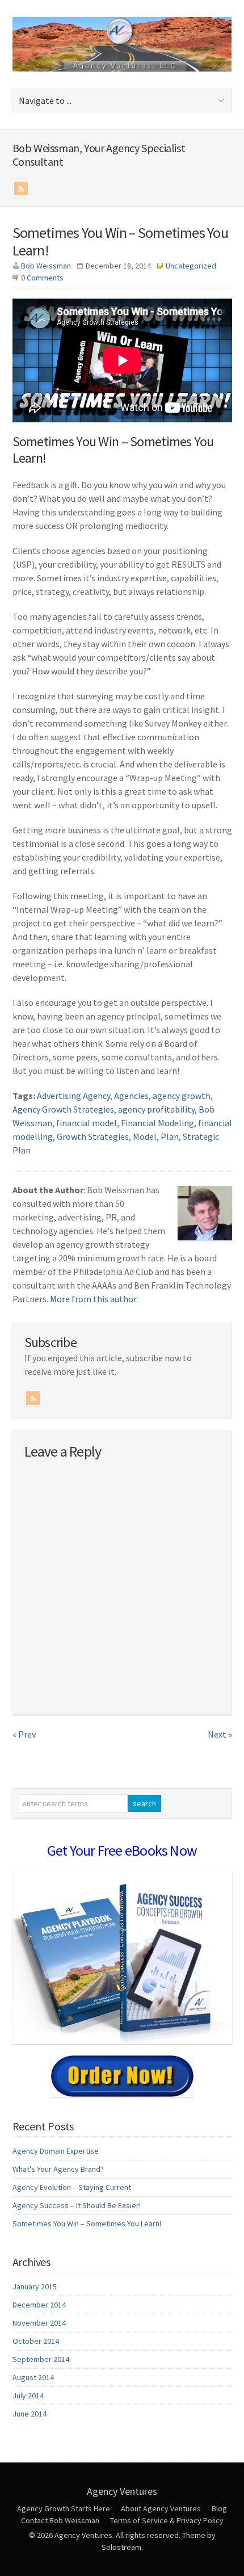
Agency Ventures (122, 2491)
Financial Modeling (157, 1123)
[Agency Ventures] (122, 68)
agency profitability (156, 1109)
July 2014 (28, 2395)
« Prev (24, 1734)
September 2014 (41, 2359)
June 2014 (30, 2414)
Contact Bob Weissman (60, 2520)
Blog (219, 2508)
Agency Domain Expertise (56, 2151)
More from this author (93, 1299)
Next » (220, 1734)
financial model (87, 1123)
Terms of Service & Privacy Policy (167, 2520)
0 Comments (42, 278)
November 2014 (39, 2323)
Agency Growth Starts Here (64, 2508)
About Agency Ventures (161, 2508)
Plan (170, 1136)
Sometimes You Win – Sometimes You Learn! (120, 241)
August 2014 (33, 2377)
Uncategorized (191, 266)
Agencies (131, 1096)
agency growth (182, 1096)
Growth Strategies (93, 1136)
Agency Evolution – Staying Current (72, 2187)
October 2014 (36, 2341)
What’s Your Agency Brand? (58, 2169)
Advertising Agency (73, 1096)
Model (145, 1136)
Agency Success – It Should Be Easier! (77, 2205)
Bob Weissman (46, 266)
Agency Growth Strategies (63, 1109)
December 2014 (39, 2305)
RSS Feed (21, 188)
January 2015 (35, 2286)
